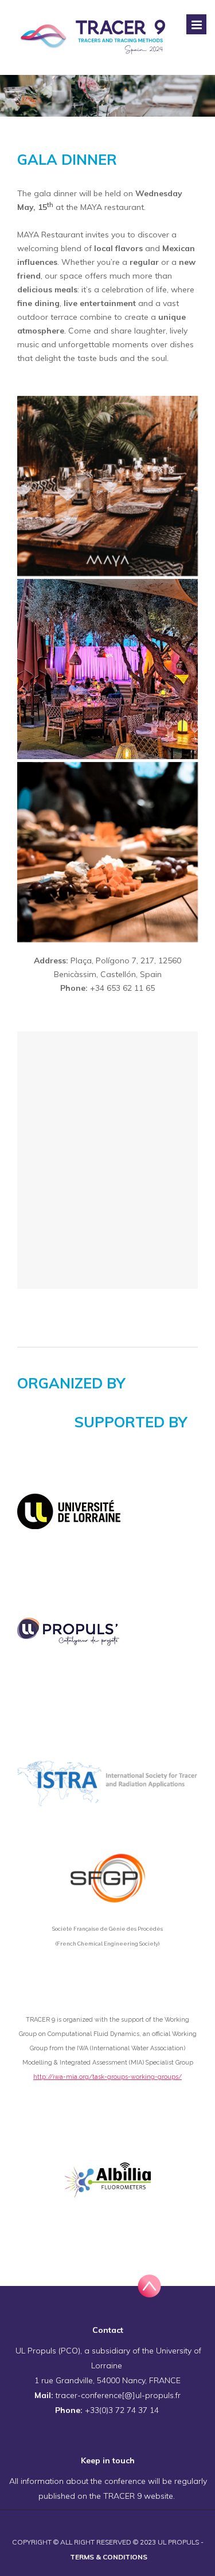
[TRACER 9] (95, 37)
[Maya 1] (107, 486)
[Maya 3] (107, 852)
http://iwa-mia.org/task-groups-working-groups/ (107, 2077)
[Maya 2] (107, 669)
